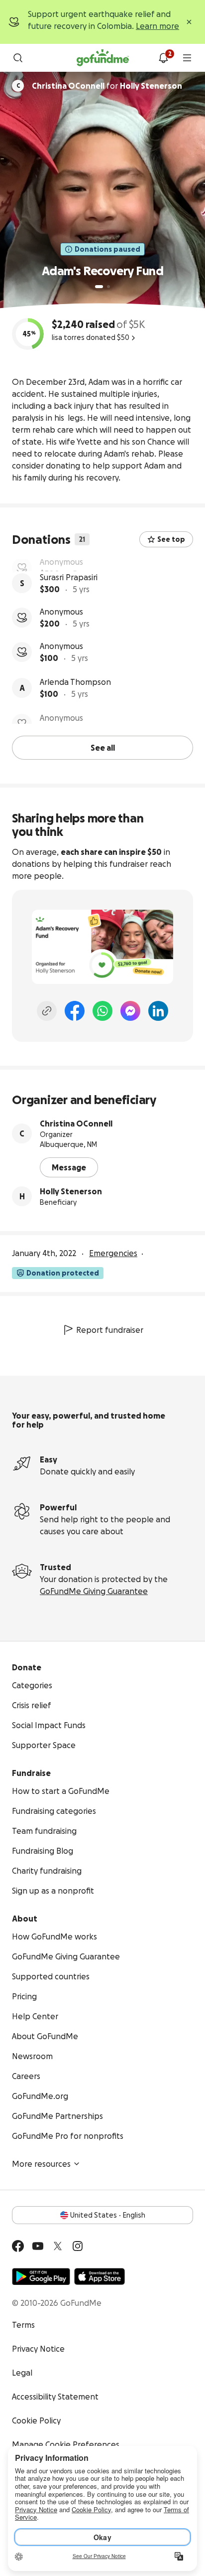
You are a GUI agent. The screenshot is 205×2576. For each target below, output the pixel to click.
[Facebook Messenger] (130, 1009)
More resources (41, 2162)
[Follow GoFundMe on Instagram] (78, 2245)
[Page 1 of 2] (99, 287)
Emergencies (113, 1252)
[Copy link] (47, 1009)
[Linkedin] (158, 1009)
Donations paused (107, 249)
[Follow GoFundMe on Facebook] (18, 2245)
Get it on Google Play (41, 2275)
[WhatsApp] (102, 1009)
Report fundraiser (110, 1328)
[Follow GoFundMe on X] (58, 2245)
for (107, 86)
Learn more (157, 26)
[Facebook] (75, 1009)
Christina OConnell (76, 1122)
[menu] (187, 58)
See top (171, 539)
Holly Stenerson (71, 1190)
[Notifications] (163, 58)
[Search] (18, 58)
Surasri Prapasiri (69, 600)
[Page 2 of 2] (108, 287)
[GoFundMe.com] (103, 58)
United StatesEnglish (108, 2214)
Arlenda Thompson (75, 704)
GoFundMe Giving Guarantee (94, 1590)
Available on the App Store (100, 2275)
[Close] (189, 22)
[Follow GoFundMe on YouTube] (38, 2245)
